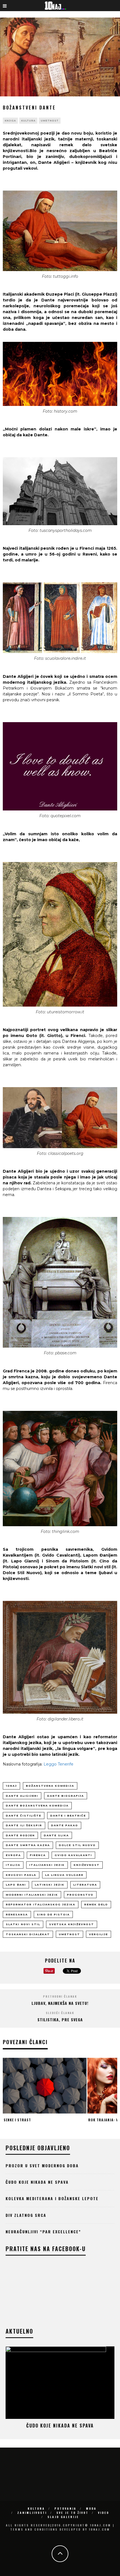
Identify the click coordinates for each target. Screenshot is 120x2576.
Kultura (28, 121)
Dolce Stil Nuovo (77, 1845)
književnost (87, 1865)
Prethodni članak (60, 1996)
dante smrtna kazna (28, 1845)
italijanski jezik (47, 1865)
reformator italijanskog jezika (41, 1904)
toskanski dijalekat (28, 1934)
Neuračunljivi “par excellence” (43, 2232)
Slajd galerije (63, 2517)
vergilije (99, 1934)
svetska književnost (72, 1924)
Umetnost (50, 121)
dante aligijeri (22, 1796)
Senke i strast (17, 2120)
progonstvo (80, 1895)
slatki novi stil (23, 1924)
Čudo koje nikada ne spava (37, 2182)
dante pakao (65, 1825)
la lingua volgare (64, 1875)
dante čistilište (24, 1816)
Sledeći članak (60, 2013)
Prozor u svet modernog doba (42, 2165)
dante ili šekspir (24, 1825)
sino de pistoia (53, 1914)
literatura (85, 1885)
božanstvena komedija (50, 1786)
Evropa (13, 1855)
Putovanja (65, 2508)
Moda (91, 2508)
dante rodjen (20, 1835)
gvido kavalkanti (73, 1855)
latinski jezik (50, 1885)
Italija (13, 1865)
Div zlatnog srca (26, 2215)
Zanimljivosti (32, 2513)
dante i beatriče (68, 1816)
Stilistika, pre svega (60, 2019)
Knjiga (10, 121)
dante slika (56, 1835)
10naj (11, 1786)
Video (104, 2513)
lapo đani (16, 1885)
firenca (38, 1855)
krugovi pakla (21, 1875)
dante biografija (66, 1796)
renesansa (17, 1914)
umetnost (69, 1934)
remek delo (96, 1904)
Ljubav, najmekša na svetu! (60, 2003)
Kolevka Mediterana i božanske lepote (52, 2198)
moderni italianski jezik (32, 1895)
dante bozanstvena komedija (37, 1806)
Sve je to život (72, 2513)
